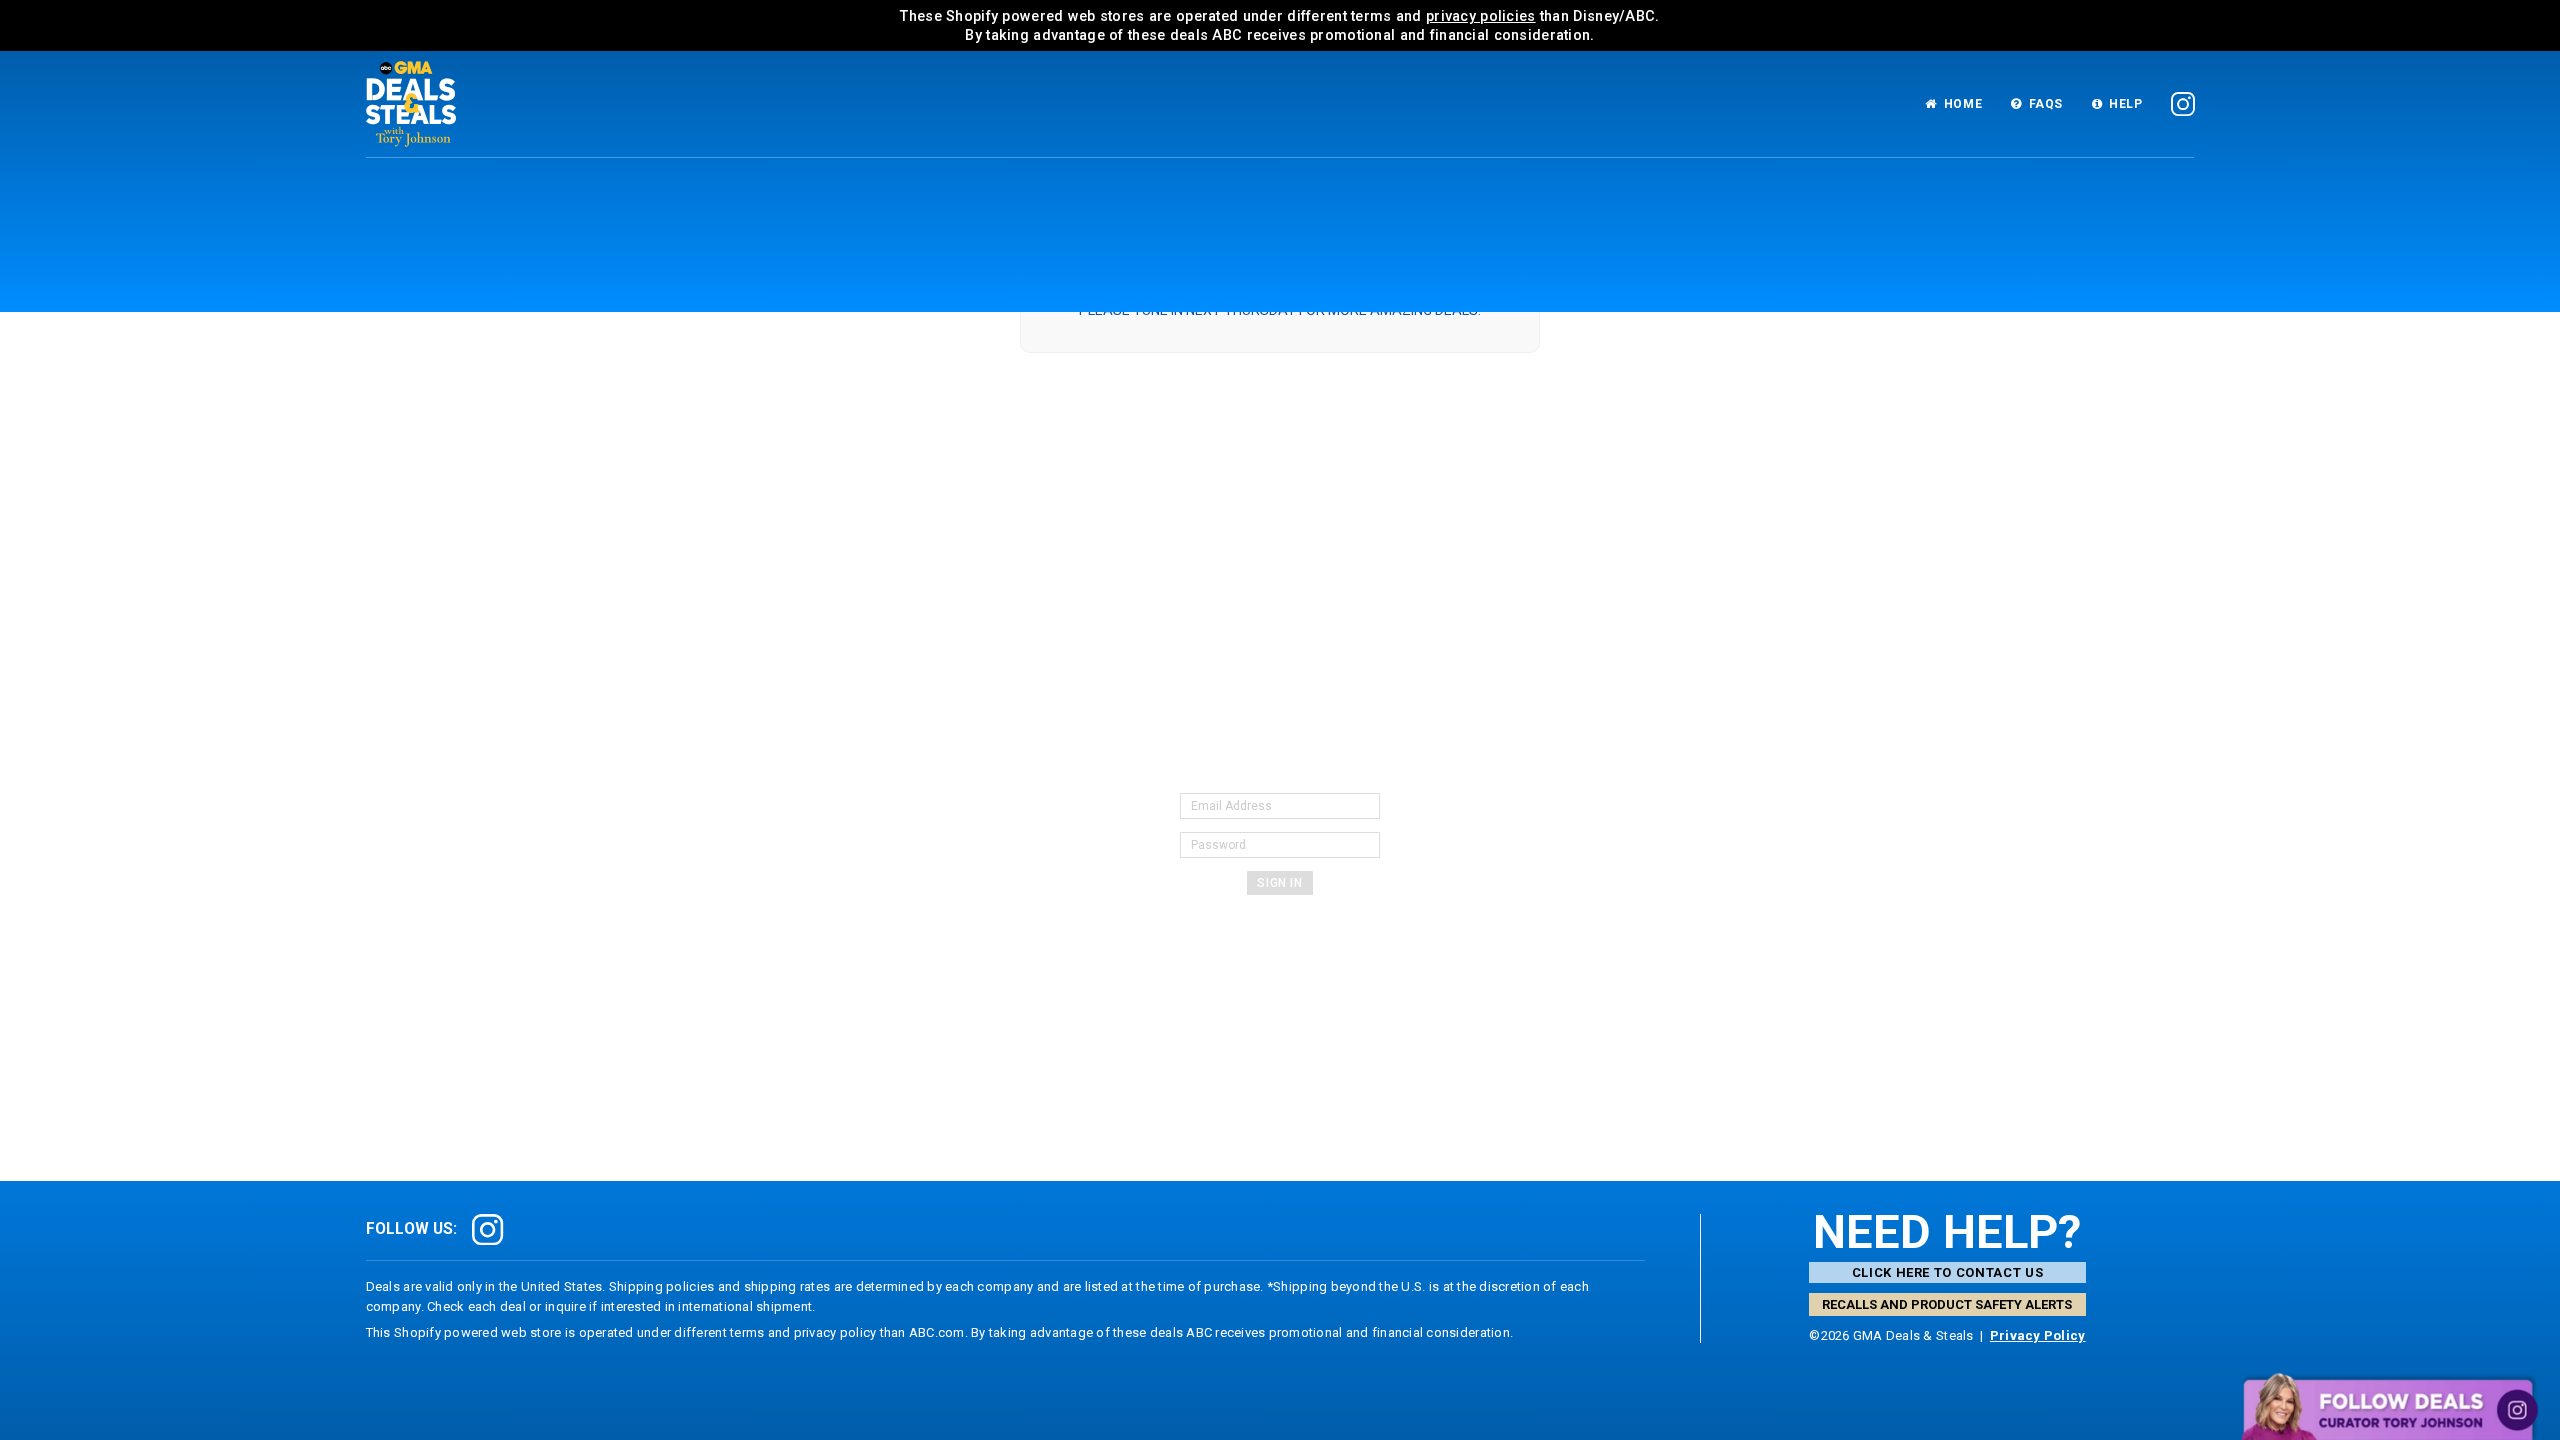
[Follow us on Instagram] (2183, 104)
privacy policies (1481, 16)
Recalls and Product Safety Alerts (1947, 1304)
